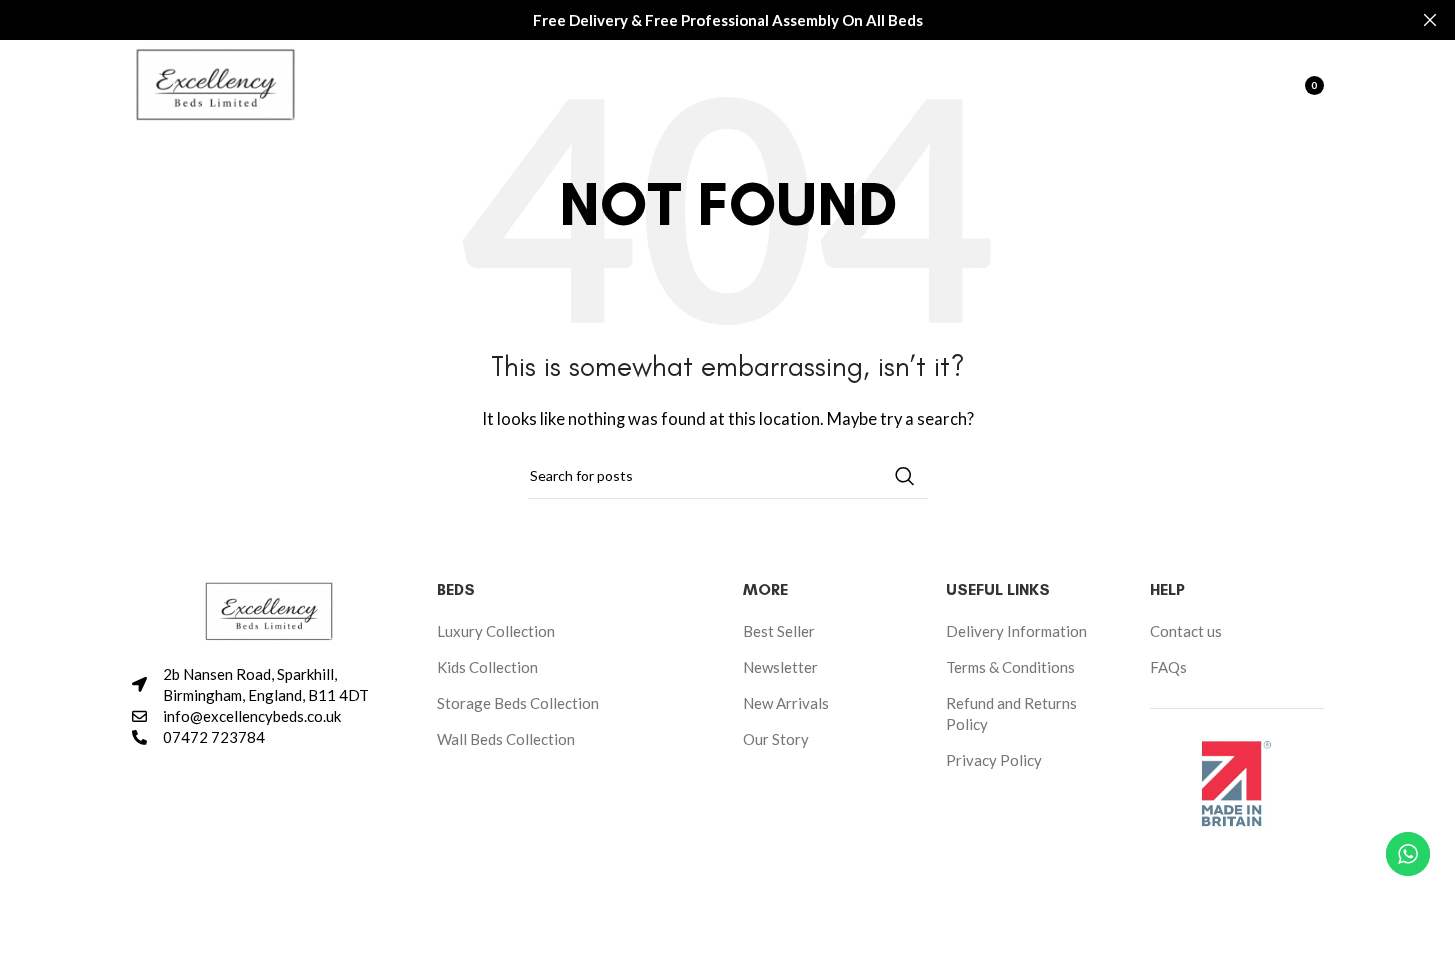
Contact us (1186, 631)
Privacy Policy (994, 760)
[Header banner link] (727, 20)
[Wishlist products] (1248, 85)
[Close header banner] (1430, 20)
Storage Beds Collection (518, 703)
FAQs (1168, 667)
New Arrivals (786, 703)
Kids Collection (487, 667)
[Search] (1208, 85)
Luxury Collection (496, 631)
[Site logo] (215, 83)
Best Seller (779, 631)
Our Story (776, 739)
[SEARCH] (905, 476)
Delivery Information (1016, 631)
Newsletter (780, 667)
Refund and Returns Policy (1011, 713)
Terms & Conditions (1010, 667)
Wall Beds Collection (506, 739)
